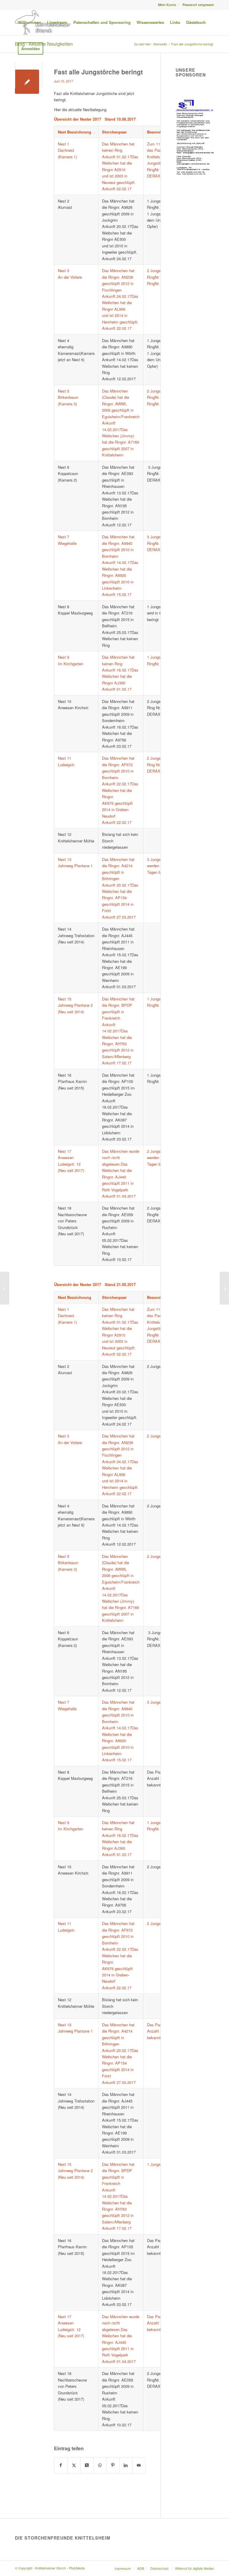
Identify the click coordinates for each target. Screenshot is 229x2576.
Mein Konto (167, 5)
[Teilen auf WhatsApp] (100, 2465)
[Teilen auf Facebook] (61, 2465)
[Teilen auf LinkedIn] (126, 2465)
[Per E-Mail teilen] (139, 2465)
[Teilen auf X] (74, 2465)
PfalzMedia (77, 2568)
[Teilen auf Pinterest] (113, 2465)
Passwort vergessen (198, 5)
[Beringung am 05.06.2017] (5, 1288)
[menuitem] (167, 5)
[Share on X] (87, 2465)
